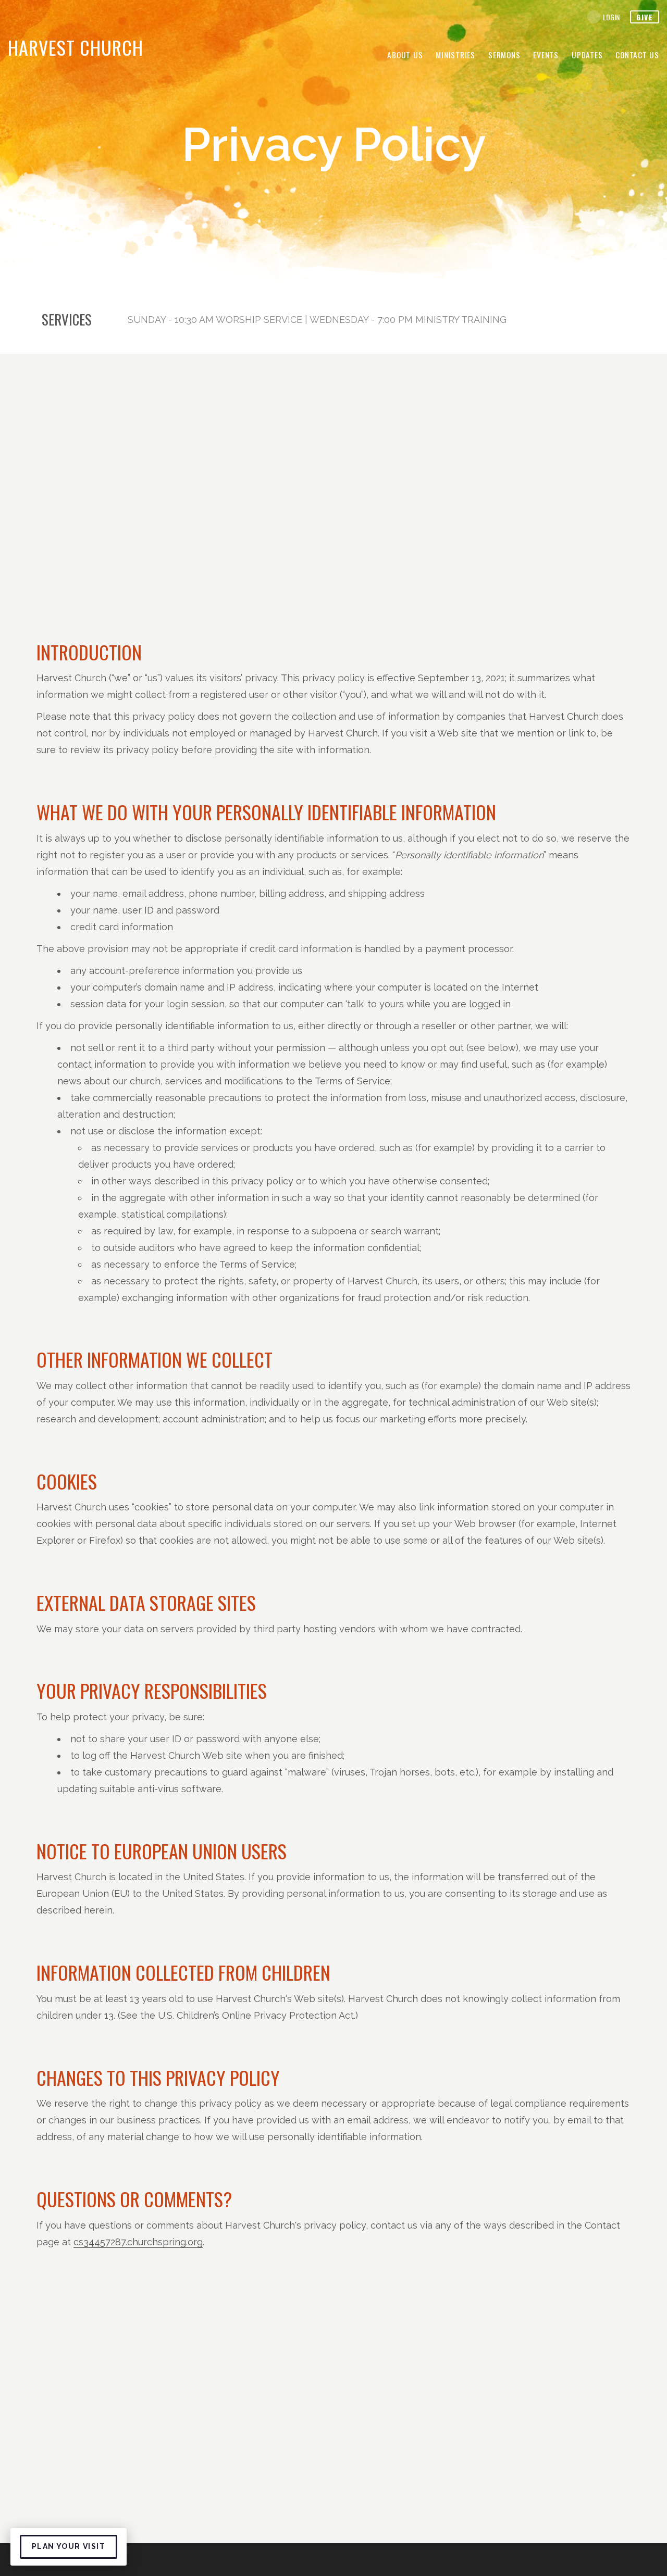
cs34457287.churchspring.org (138, 2242)
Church (76, 47)
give (645, 17)
